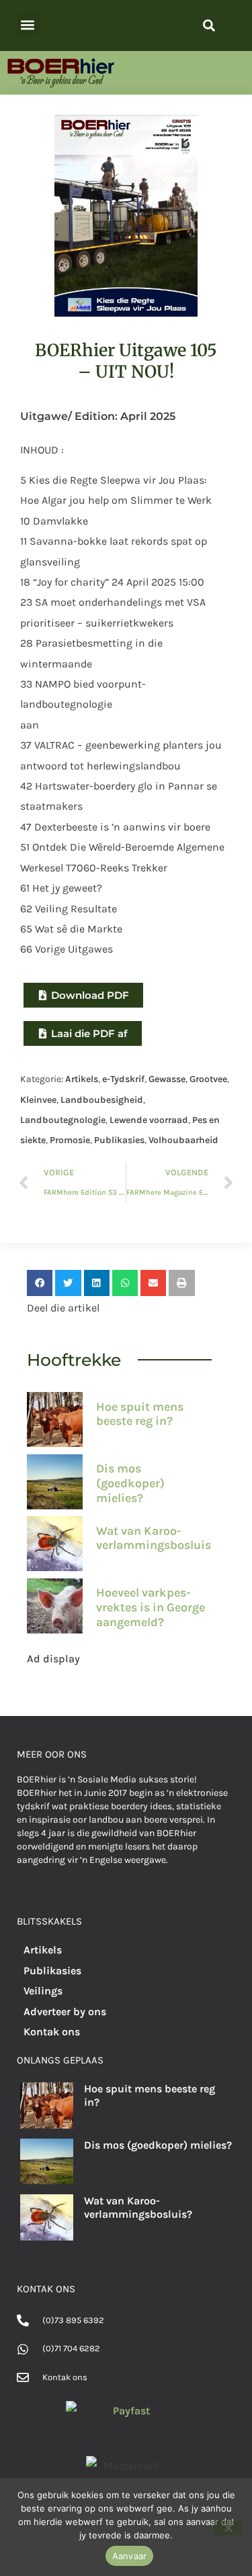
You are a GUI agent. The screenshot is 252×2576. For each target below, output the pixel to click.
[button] (28, 24)
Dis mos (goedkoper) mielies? (130, 1483)
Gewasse (167, 1079)
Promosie (70, 1140)
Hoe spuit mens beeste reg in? (140, 1414)
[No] (228, 2528)
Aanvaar (130, 2556)
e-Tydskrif (123, 1079)
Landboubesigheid (102, 1100)
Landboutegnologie (63, 1120)
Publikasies (119, 1140)
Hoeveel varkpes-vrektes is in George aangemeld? (151, 1607)
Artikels (82, 1079)
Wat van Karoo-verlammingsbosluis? (157, 1538)
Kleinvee (38, 1100)
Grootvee (208, 1079)
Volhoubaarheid (183, 1140)
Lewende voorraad (149, 1120)
